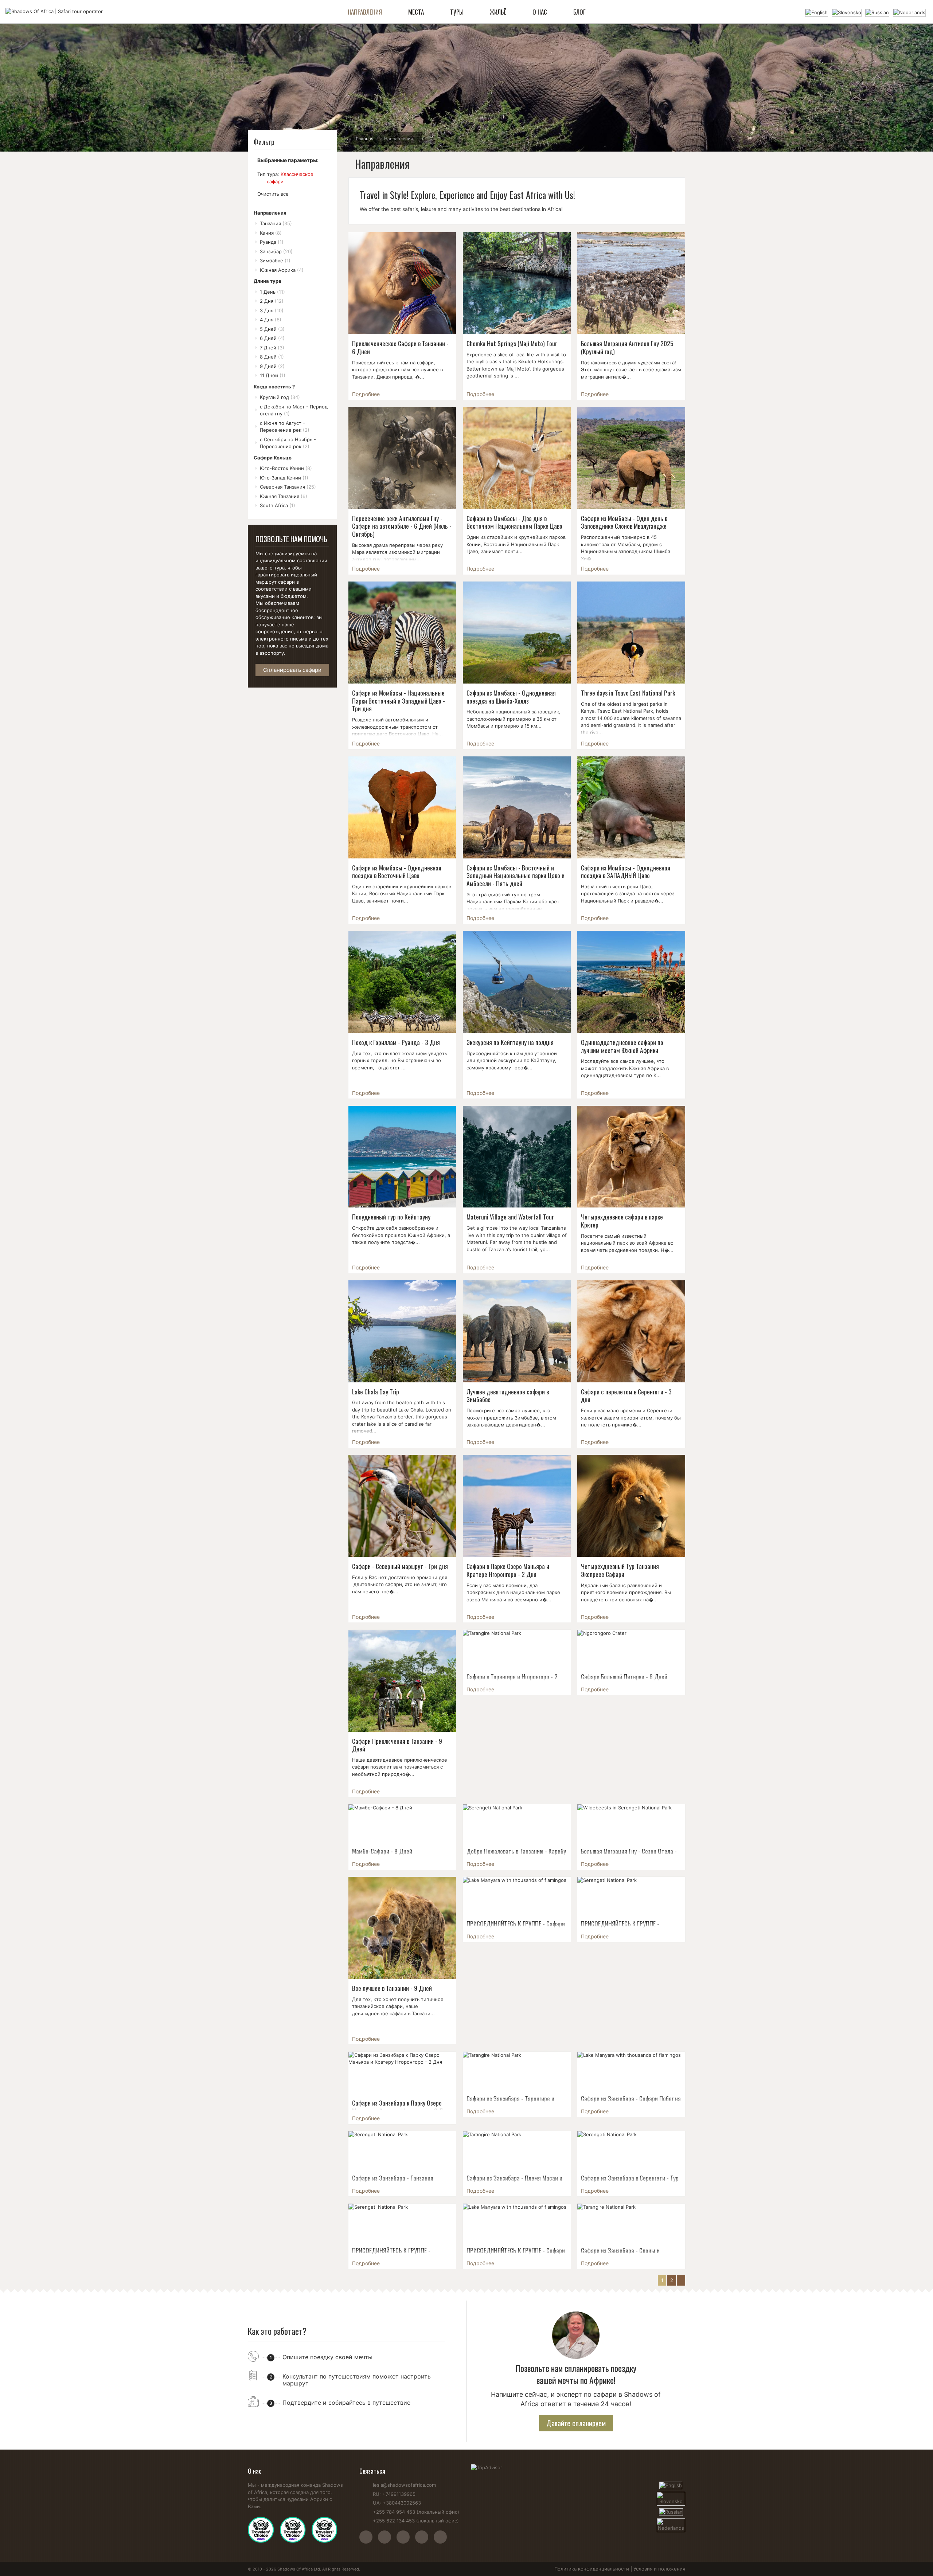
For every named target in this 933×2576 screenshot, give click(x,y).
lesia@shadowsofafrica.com (404, 2485)
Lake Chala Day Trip (376, 1391)
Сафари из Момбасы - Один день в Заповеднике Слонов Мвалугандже (624, 522)
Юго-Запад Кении (284, 478)
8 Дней (272, 357)
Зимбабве (275, 261)
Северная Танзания (288, 487)
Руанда (272, 242)
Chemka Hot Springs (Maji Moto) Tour (512, 343)
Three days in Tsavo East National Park (628, 693)
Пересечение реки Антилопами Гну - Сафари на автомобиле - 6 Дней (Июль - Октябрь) (402, 526)
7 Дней (272, 348)
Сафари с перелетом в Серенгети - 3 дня (626, 1395)
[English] (817, 12)
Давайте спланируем (576, 2423)
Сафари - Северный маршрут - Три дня (400, 1566)
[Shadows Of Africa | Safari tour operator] (54, 12)
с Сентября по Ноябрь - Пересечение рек (288, 443)
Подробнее (366, 394)
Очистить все (273, 194)
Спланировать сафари (292, 670)
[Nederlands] (909, 12)
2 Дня (272, 301)
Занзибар (276, 251)
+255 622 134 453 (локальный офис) (416, 2521)
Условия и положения (659, 2569)
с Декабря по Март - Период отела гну (294, 410)
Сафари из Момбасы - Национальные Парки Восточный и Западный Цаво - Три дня (399, 700)
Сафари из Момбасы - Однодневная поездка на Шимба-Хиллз (511, 697)
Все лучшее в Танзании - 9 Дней (392, 1988)
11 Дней (273, 375)
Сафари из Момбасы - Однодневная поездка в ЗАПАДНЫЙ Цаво (626, 872)
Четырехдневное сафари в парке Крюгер (622, 1221)
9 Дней (272, 366)
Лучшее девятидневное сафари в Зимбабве (508, 1395)
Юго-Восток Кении (286, 468)
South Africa (278, 505)
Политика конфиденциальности (592, 2569)
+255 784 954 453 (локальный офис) (416, 2512)
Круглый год (280, 397)
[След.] (681, 2280)
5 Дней (272, 329)
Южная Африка (282, 270)
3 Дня (272, 310)
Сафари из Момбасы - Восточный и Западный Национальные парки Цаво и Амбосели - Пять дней (516, 875)
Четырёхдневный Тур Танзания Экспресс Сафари (620, 1570)
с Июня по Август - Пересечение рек (285, 427)
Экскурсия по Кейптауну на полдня (510, 1042)
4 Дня (271, 320)
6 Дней (272, 338)
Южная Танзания (284, 496)
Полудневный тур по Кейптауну (391, 1217)
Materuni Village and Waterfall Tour (510, 1217)
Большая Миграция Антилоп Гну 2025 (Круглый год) (627, 347)
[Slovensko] (847, 12)
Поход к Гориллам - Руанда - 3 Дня (396, 1042)
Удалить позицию (261, 181)
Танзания (276, 223)
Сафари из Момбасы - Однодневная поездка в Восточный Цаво (397, 872)
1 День (272, 292)
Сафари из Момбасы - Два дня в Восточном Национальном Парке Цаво (514, 522)
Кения (271, 233)
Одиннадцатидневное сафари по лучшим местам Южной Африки (622, 1046)
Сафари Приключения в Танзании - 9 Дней (397, 1745)
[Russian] (877, 12)
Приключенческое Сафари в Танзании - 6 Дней (400, 347)
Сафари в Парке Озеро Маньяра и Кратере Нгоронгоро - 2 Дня (508, 1570)
